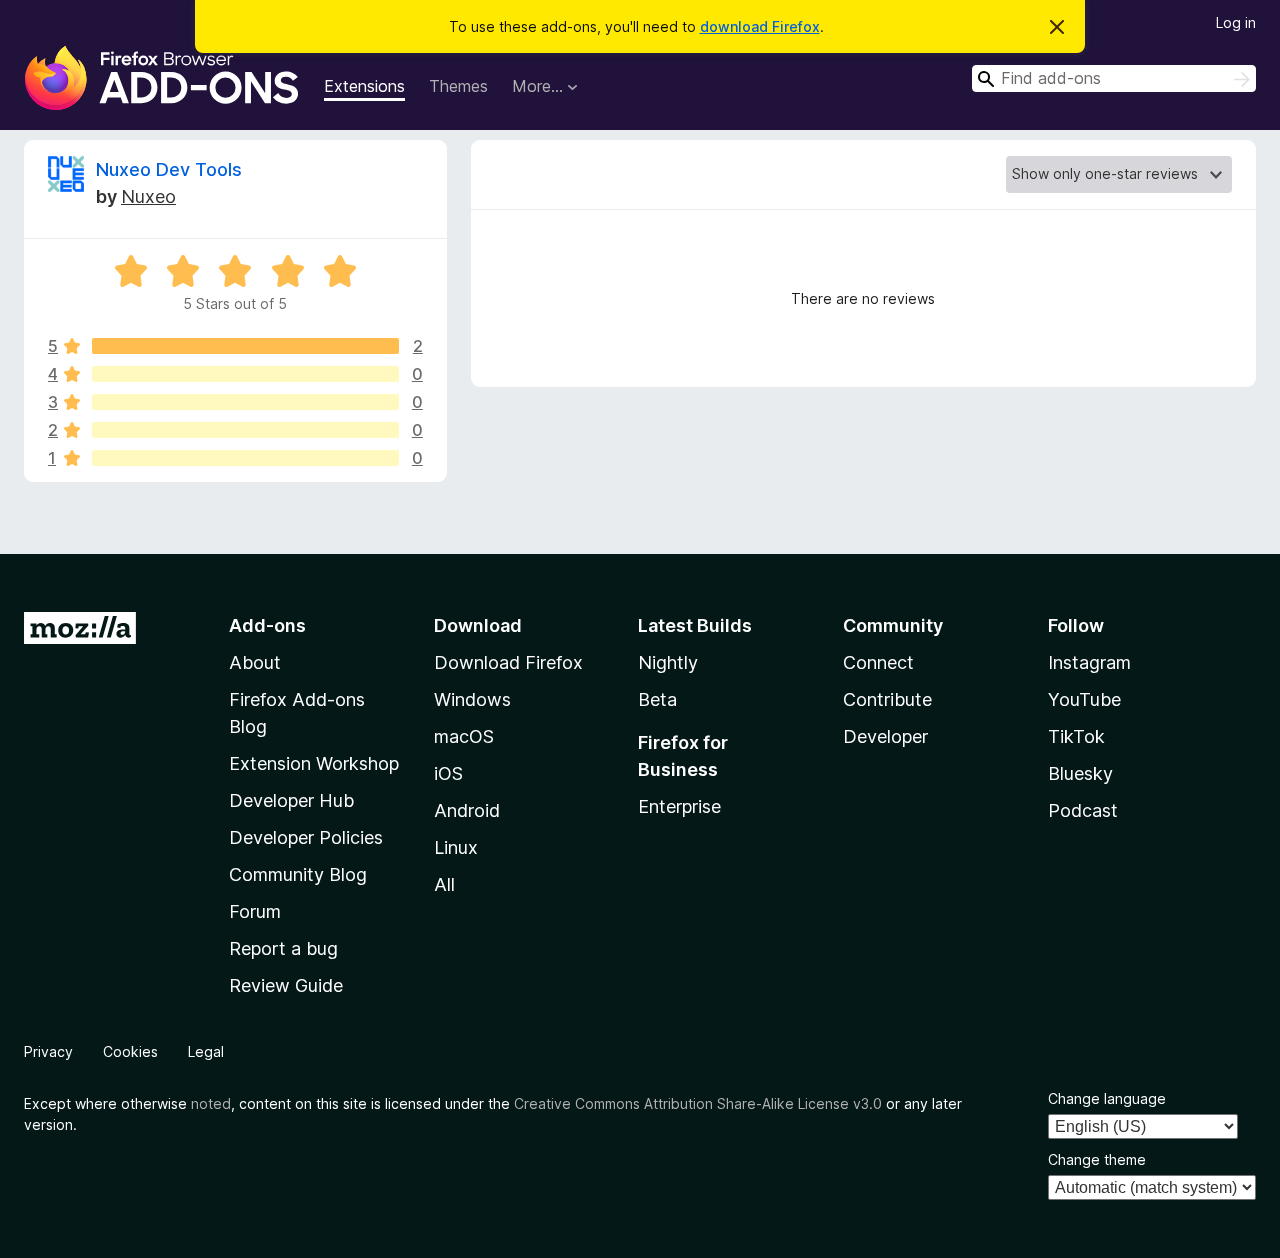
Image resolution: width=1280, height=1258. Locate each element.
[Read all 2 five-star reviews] (245, 346)
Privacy (48, 1051)
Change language (1107, 1098)
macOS (464, 736)
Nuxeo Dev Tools (169, 169)
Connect (878, 662)
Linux (456, 847)
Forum (255, 911)
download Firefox (760, 26)
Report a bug (283, 948)
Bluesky (1080, 773)
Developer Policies (306, 837)
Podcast (1083, 810)
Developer (885, 736)
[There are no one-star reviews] (245, 458)
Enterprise (679, 806)
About (255, 662)
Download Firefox (508, 662)
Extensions (364, 86)
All (444, 884)
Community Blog (298, 874)
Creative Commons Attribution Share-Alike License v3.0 (698, 1103)
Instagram (1089, 662)
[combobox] (1114, 78)
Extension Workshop (314, 763)
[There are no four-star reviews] (245, 374)
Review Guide (286, 985)
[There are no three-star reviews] (245, 402)
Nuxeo (148, 196)
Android (467, 810)
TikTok (1076, 736)
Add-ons (267, 625)
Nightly (668, 662)
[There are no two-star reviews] (245, 430)
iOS (448, 773)
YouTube (1084, 699)
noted (211, 1103)
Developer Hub (291, 800)
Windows (472, 699)
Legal (206, 1051)
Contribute (887, 699)
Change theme (1097, 1159)
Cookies (130, 1051)
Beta (657, 699)
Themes (458, 86)
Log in (1236, 22)
